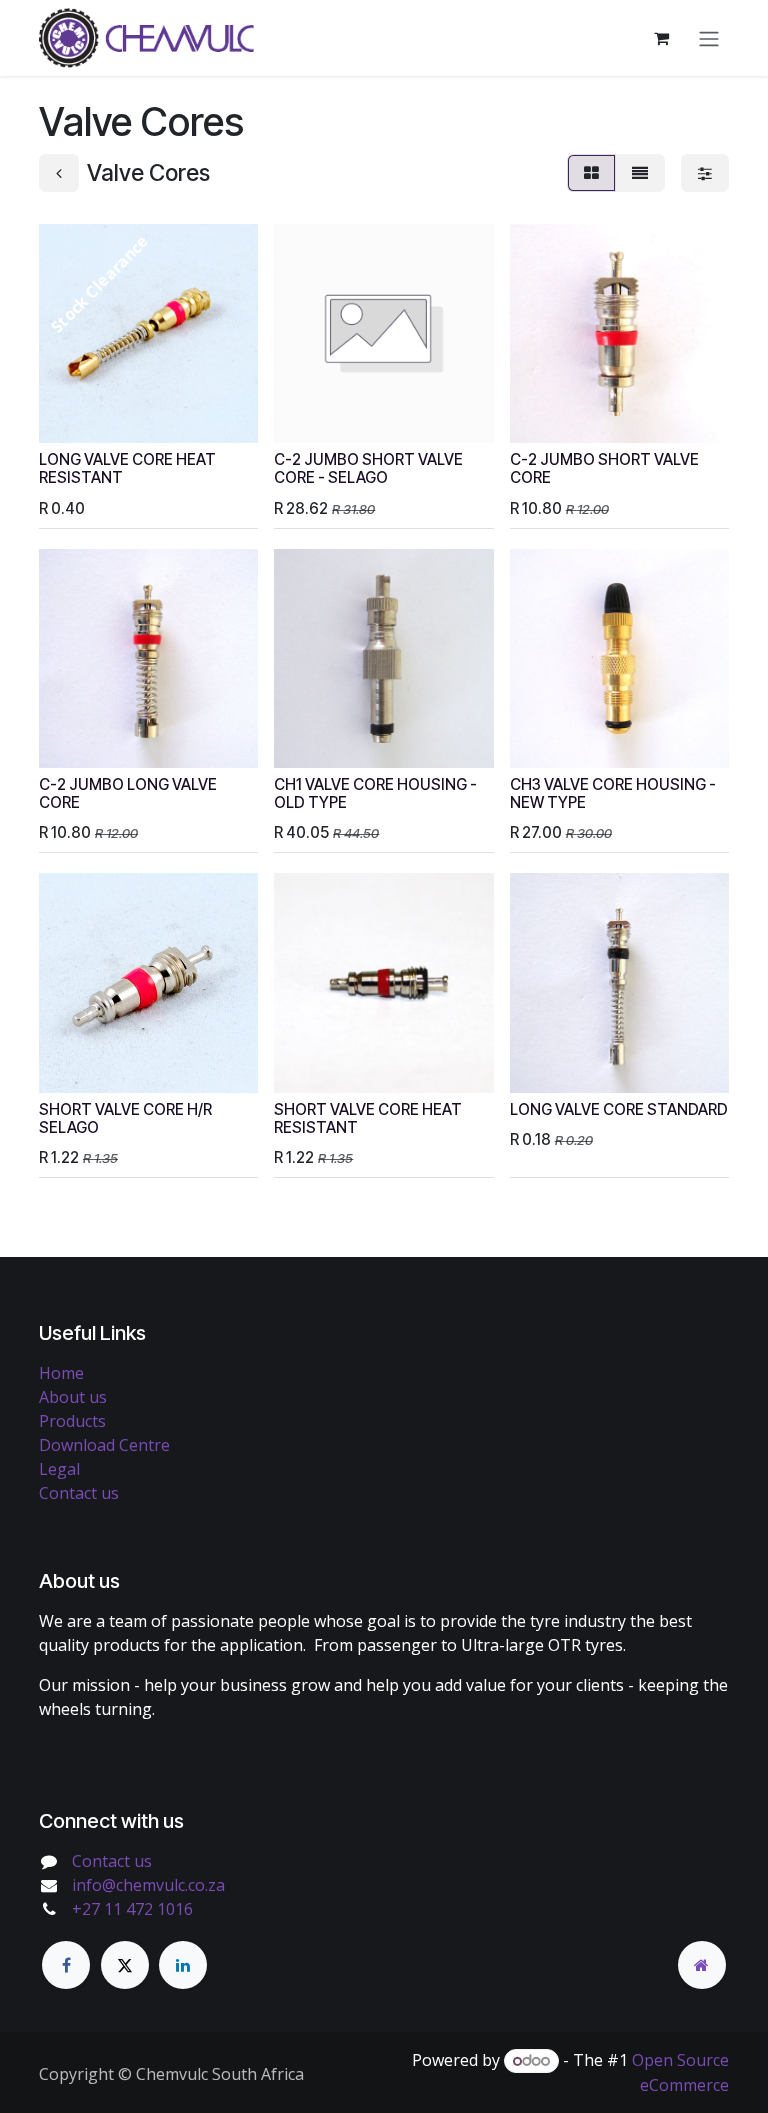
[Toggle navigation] (709, 38)
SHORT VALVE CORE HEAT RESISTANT (368, 1118)
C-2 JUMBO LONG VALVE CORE (128, 793)
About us (73, 1397)
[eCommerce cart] (661, 38)
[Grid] (591, 173)
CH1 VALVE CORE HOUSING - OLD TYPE (375, 793)
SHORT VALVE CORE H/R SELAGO (125, 1118)
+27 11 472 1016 (132, 1909)
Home (61, 1373)
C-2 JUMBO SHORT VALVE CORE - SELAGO (368, 468)
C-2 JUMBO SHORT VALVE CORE (604, 468)
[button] (70, 416)
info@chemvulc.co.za (148, 1885)
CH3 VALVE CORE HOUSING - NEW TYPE (613, 793)
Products (72, 1421)
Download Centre (104, 1445)
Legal (59, 1469)
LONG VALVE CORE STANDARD (619, 1109)
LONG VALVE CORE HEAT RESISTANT (127, 468)
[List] (640, 173)
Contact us (79, 1493)
